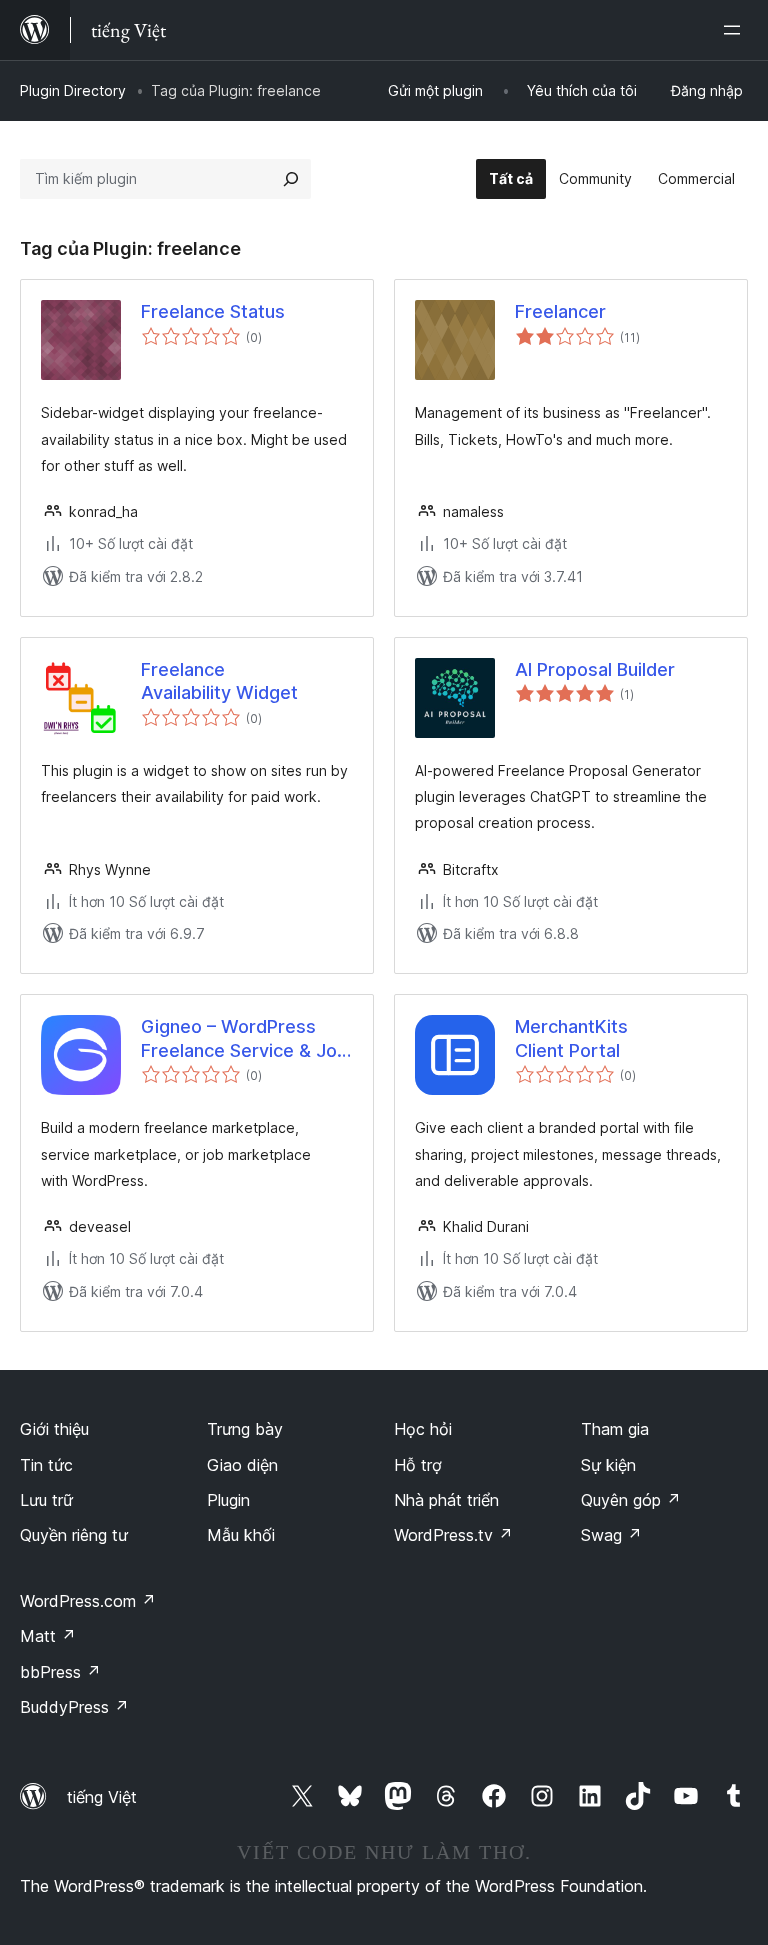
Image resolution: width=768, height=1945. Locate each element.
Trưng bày (245, 1429)
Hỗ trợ (418, 1465)
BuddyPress (74, 1707)
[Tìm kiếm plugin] (291, 179)
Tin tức (46, 1465)
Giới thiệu (54, 1429)
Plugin (228, 1500)
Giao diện (242, 1465)
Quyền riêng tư (74, 1535)
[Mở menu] (736, 30)
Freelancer (560, 311)
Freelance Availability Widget (219, 681)
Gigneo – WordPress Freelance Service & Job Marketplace (244, 1039)
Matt (48, 1636)
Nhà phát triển (446, 1500)
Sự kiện (608, 1465)
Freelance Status (213, 311)
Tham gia (615, 1429)
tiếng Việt (102, 1797)
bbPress (60, 1672)
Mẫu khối (241, 1535)
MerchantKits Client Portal (571, 1038)
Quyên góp (631, 1500)
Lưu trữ (46, 1500)
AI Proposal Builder (595, 669)
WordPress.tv (453, 1535)
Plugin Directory (73, 90)
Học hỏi (423, 1429)
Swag (611, 1535)
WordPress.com (88, 1601)
